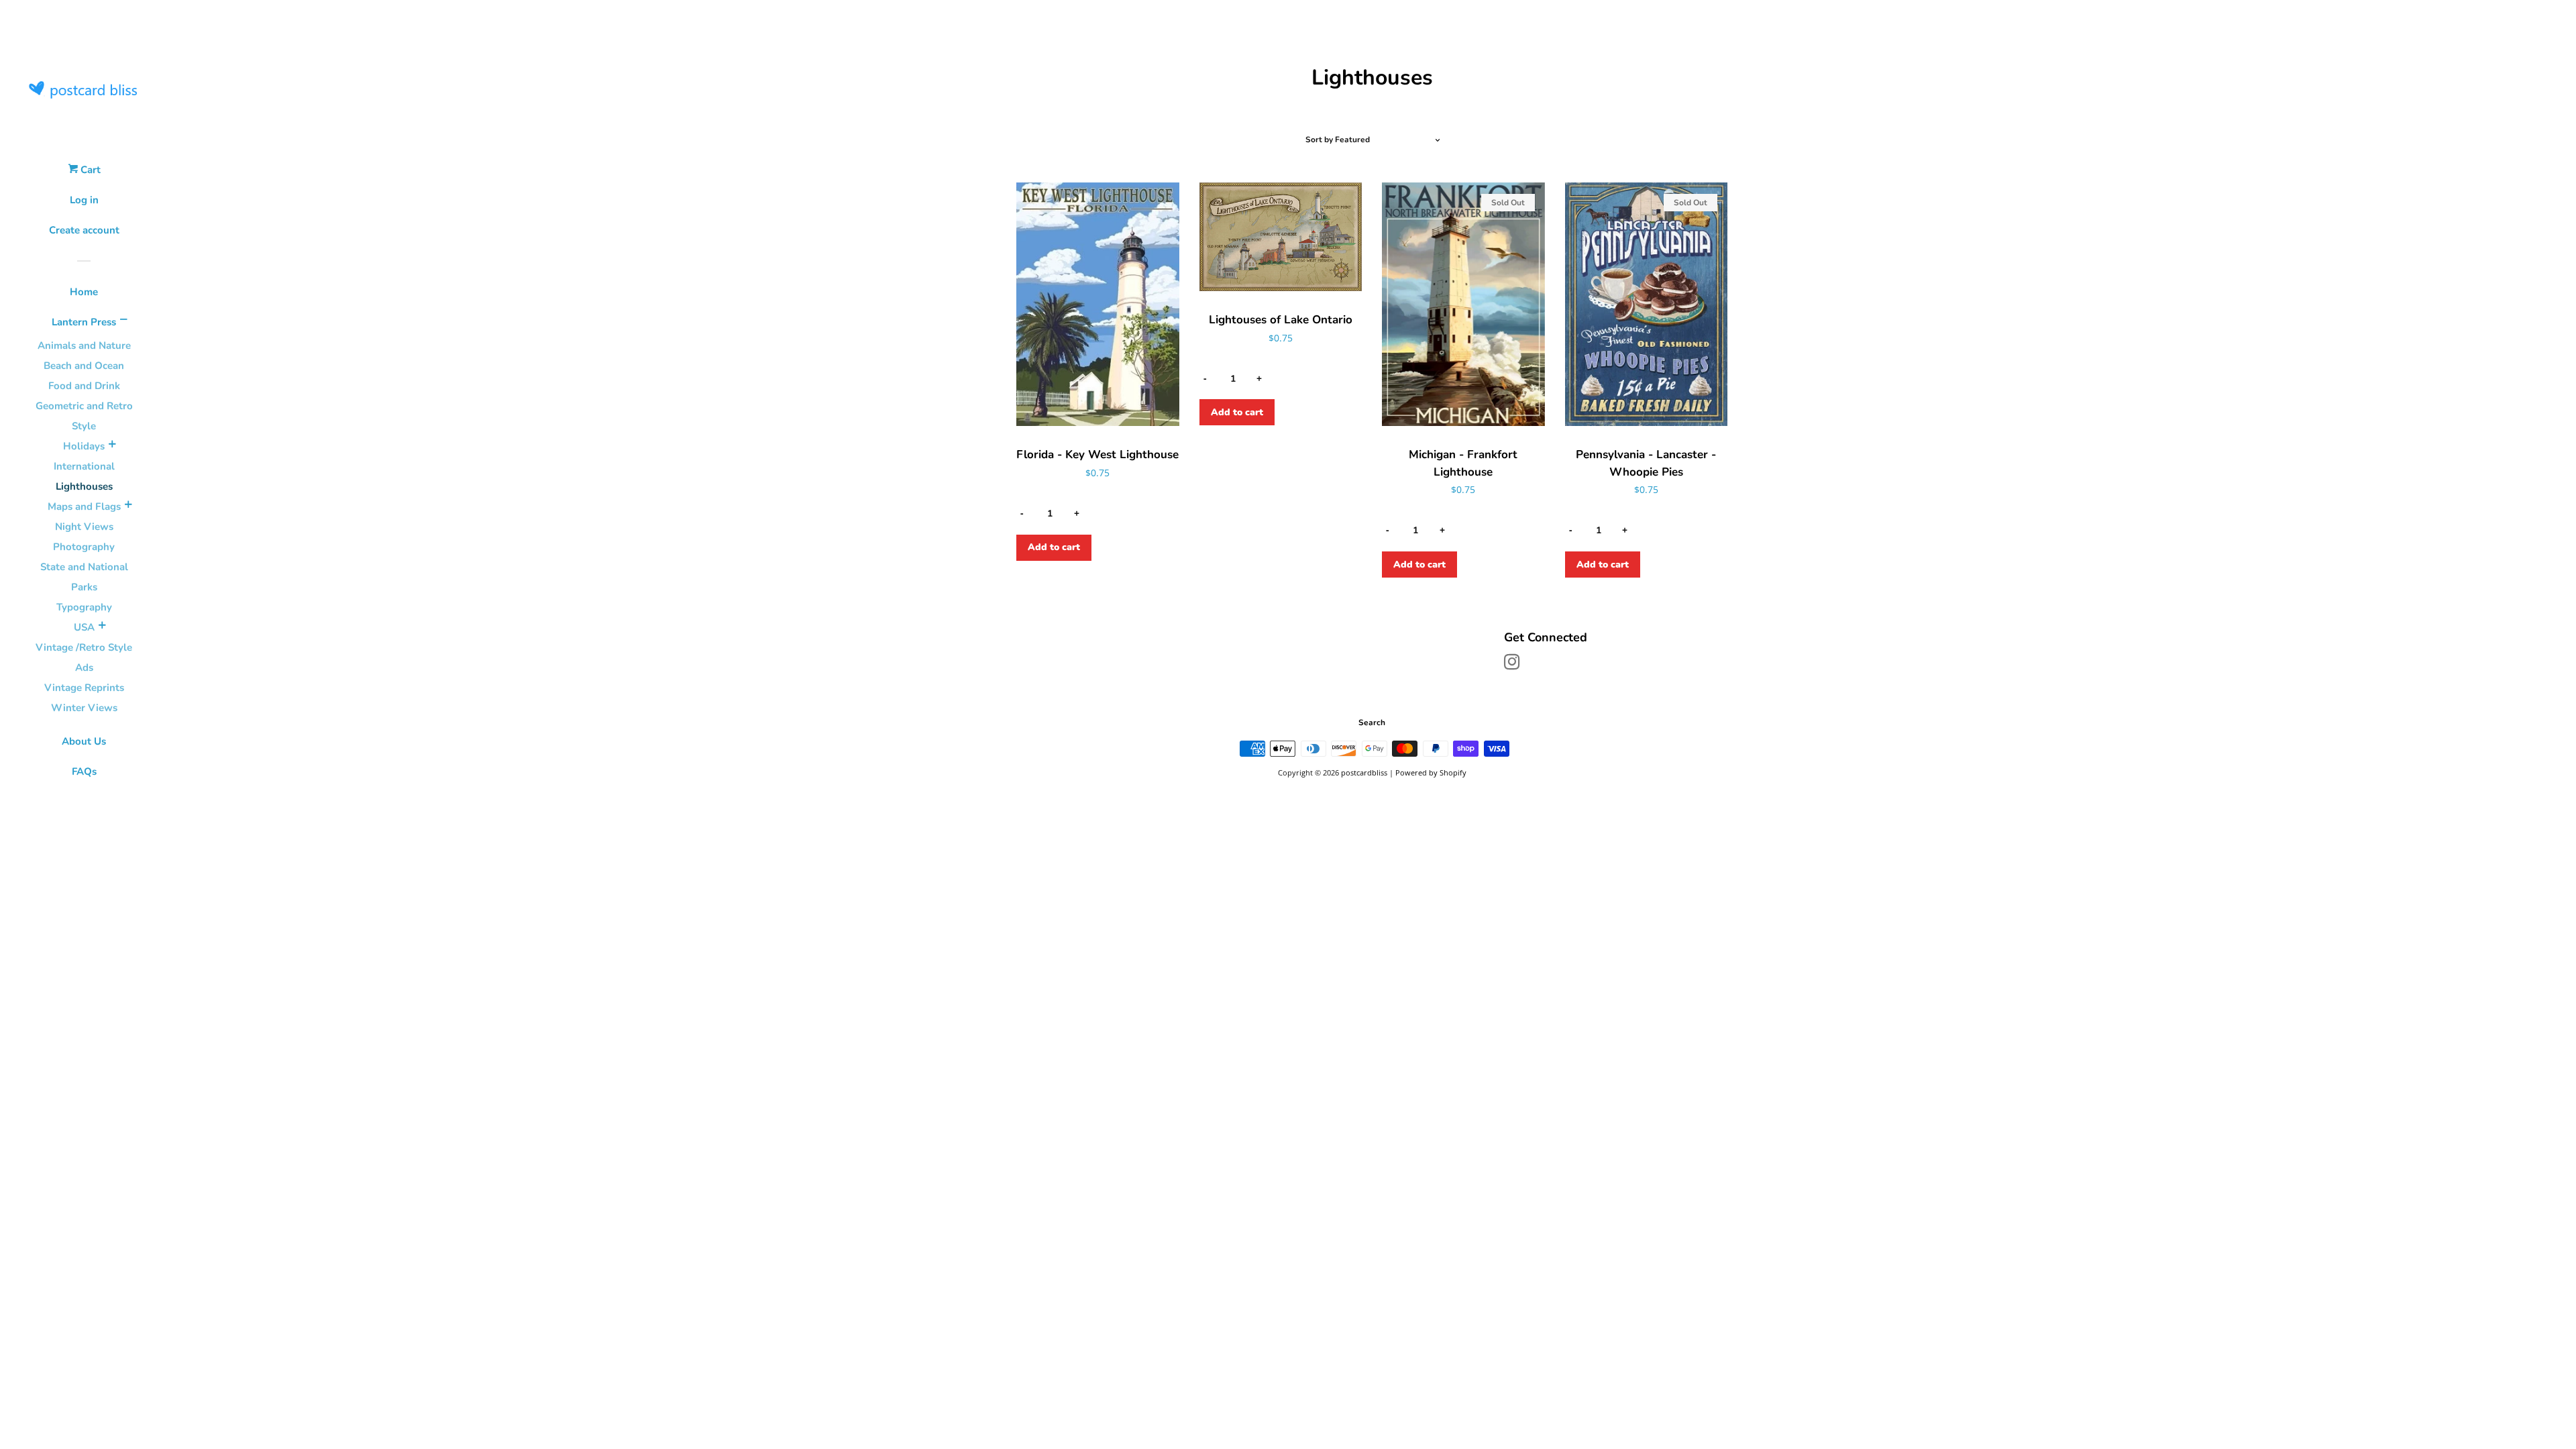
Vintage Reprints (84, 688)
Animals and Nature (84, 345)
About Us (84, 741)
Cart (89, 170)
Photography (84, 547)
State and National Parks (84, 577)
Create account (84, 230)
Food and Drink (84, 386)
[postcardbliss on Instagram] (1512, 664)
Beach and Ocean (84, 366)
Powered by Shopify (1431, 772)
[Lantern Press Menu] (123, 321)
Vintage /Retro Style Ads (84, 657)
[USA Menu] (102, 627)
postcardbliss (1364, 772)
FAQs (84, 771)
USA (84, 627)
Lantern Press (84, 322)
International (84, 466)
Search (1372, 722)
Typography (84, 607)
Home (84, 292)
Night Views (84, 527)
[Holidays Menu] (112, 446)
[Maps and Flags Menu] (128, 506)
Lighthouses (84, 486)
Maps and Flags (84, 506)
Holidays (84, 446)
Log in (84, 200)
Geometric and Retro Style (84, 416)
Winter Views (84, 708)
